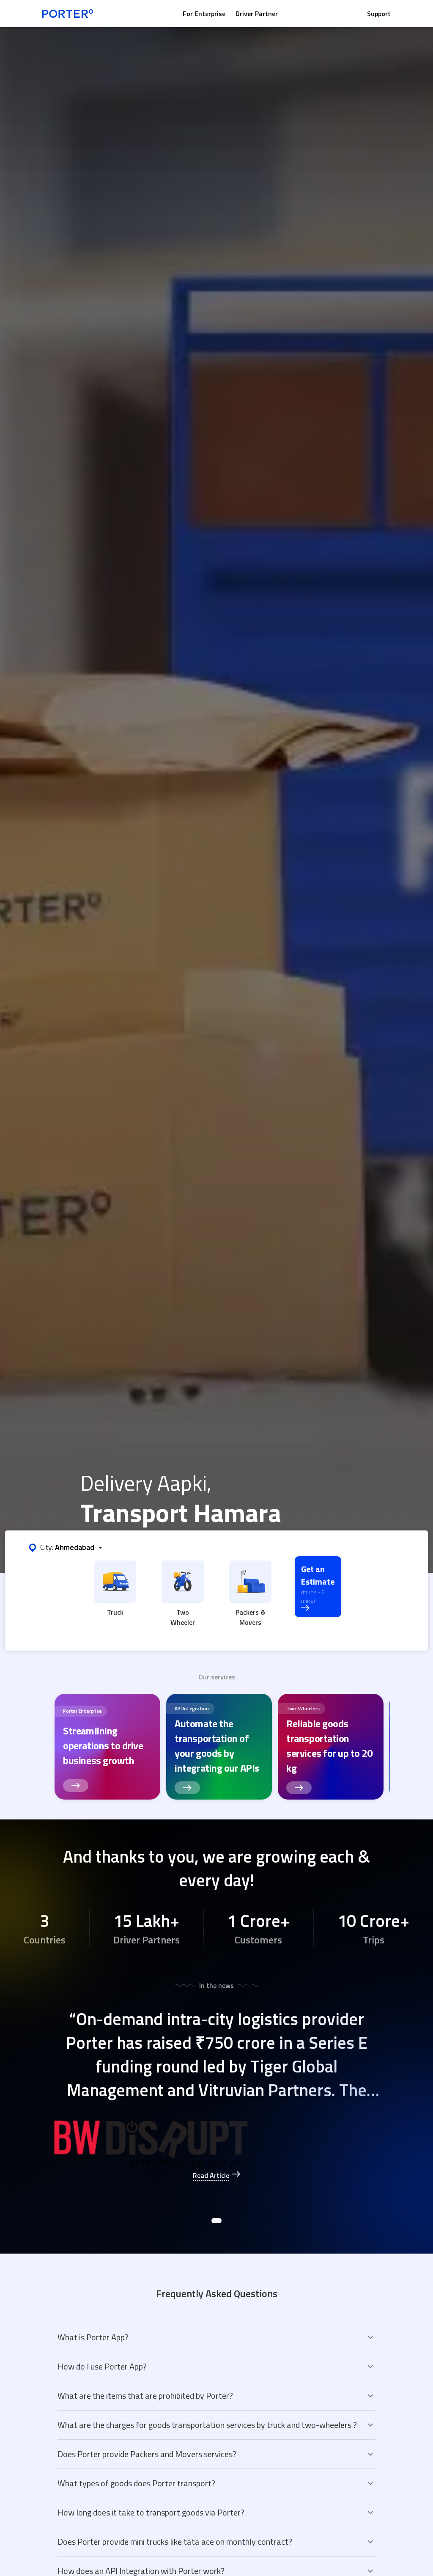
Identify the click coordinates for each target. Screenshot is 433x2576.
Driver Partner (257, 14)
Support (379, 14)
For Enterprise (204, 14)
